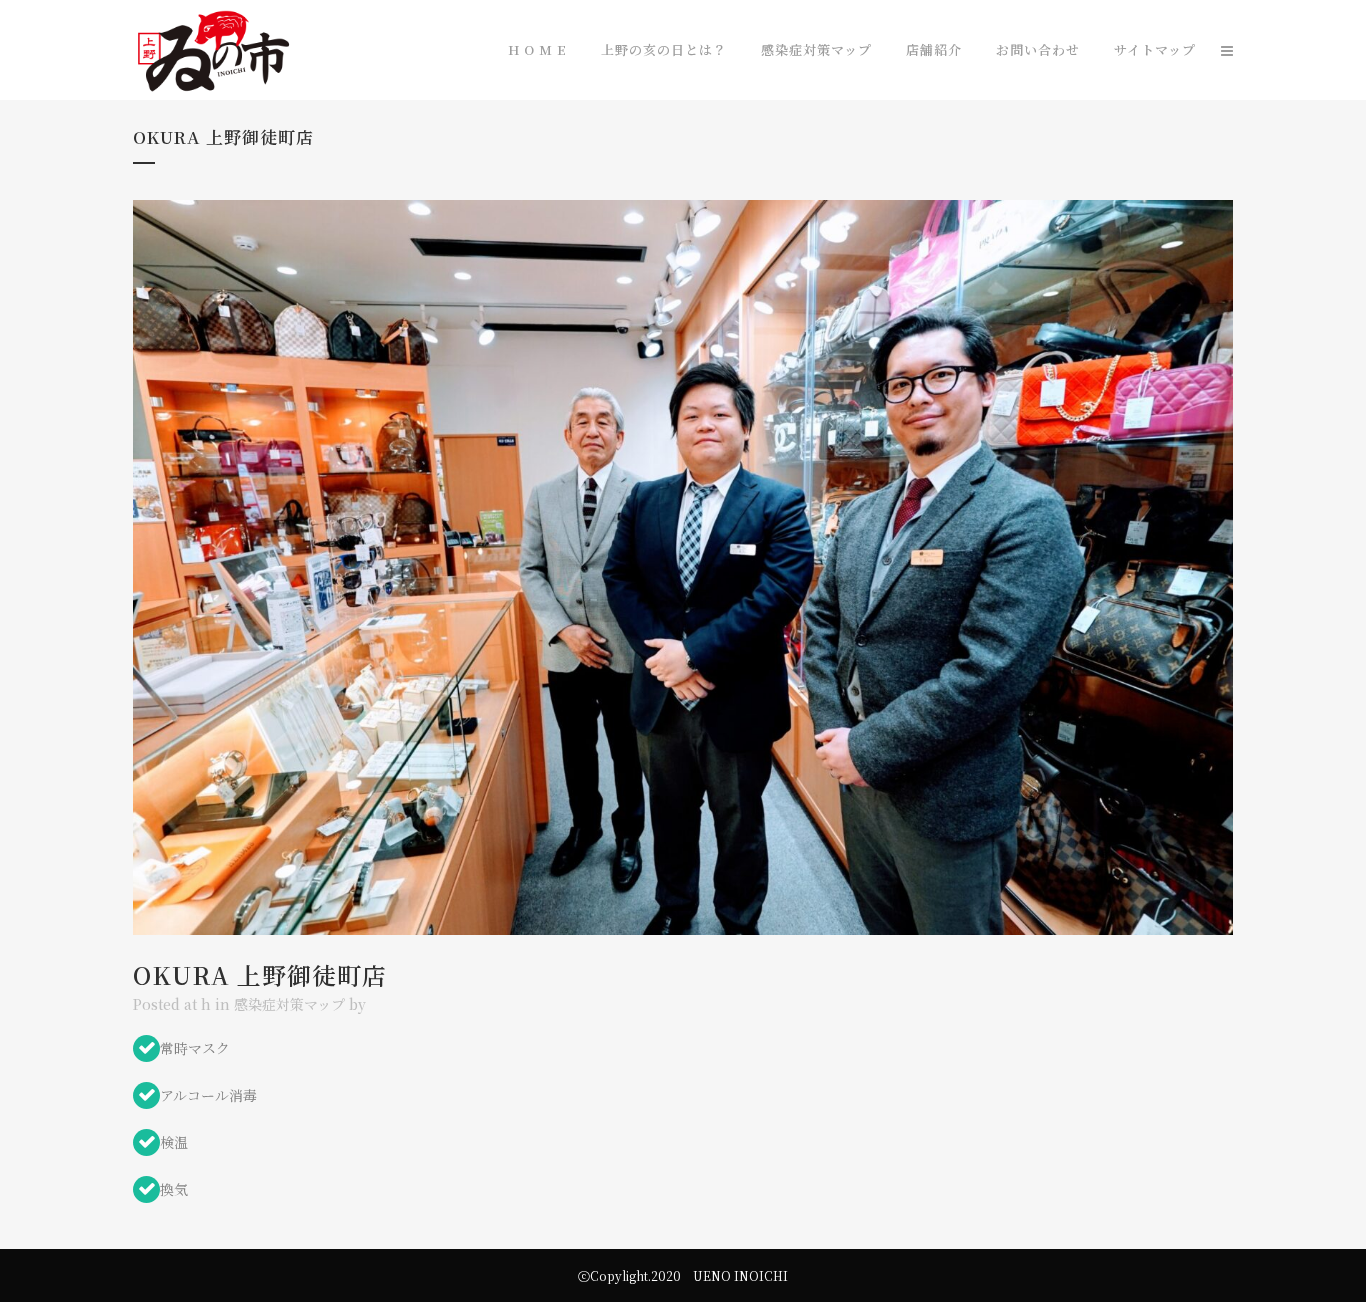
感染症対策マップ (289, 1004)
